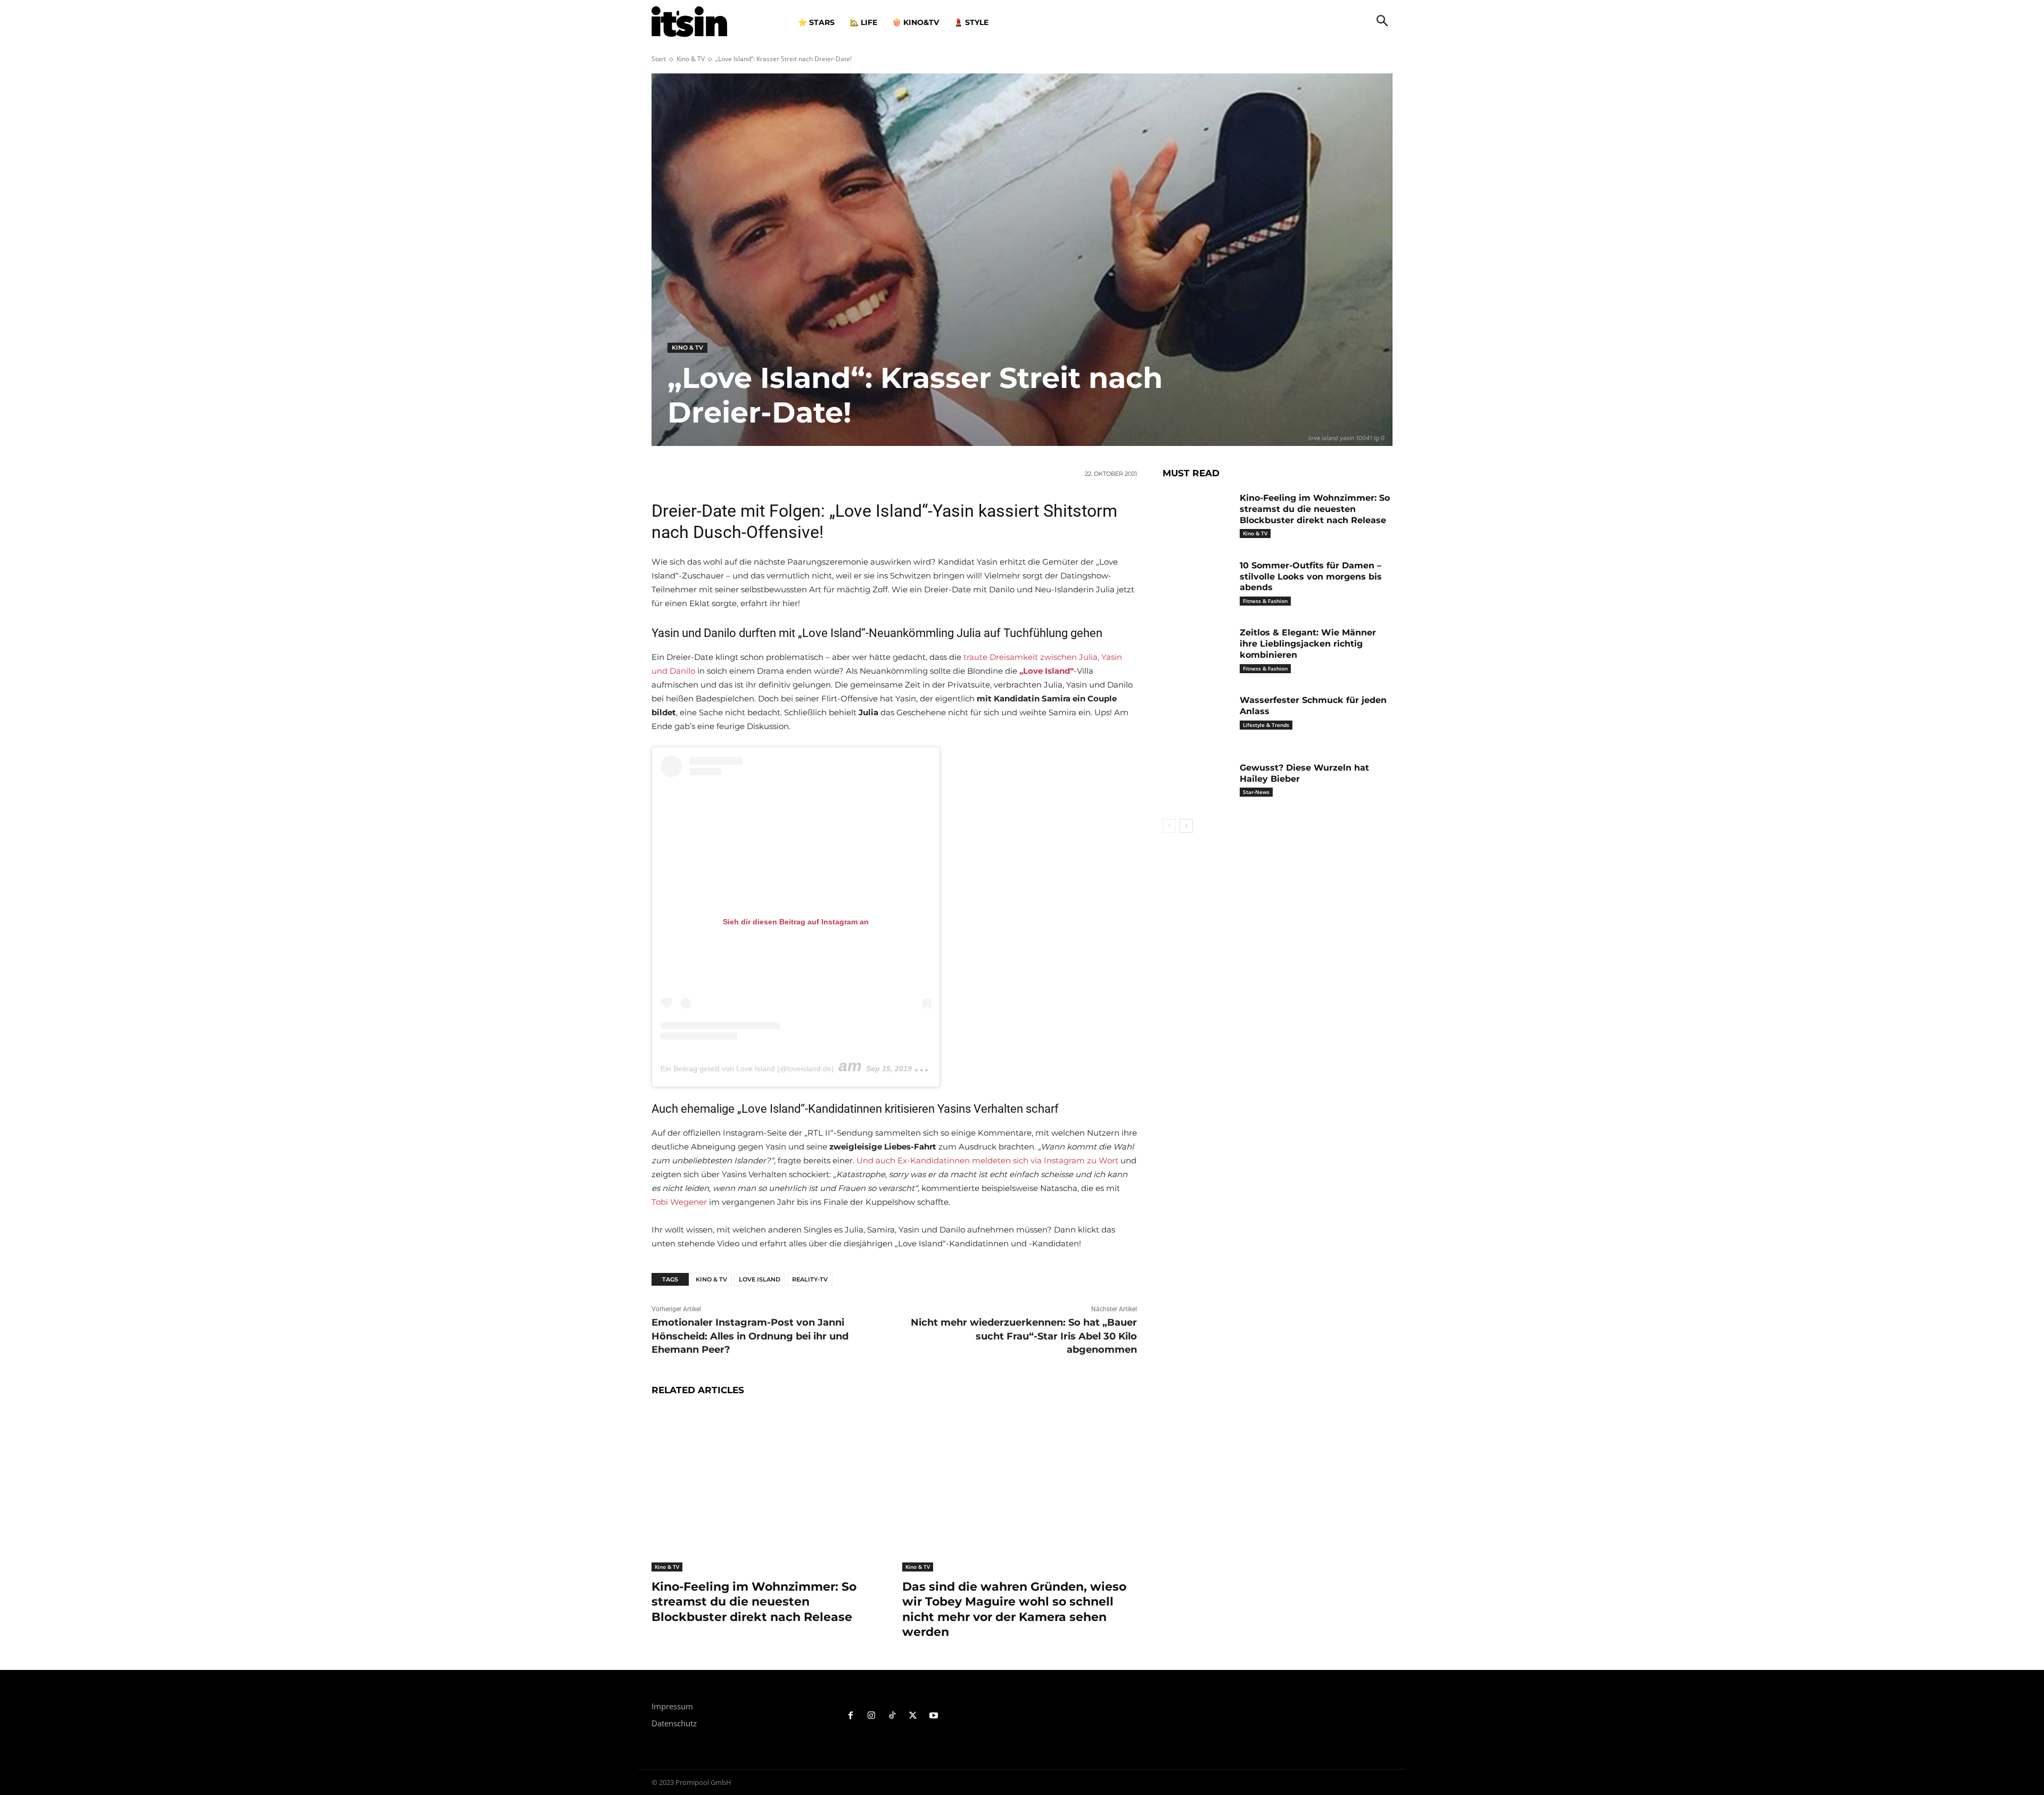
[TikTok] (892, 1716)
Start (659, 59)
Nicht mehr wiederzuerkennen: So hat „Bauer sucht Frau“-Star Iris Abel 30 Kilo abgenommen (1024, 1336)
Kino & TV (691, 59)
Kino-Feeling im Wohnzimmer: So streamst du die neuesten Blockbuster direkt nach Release (754, 1602)
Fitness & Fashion (1265, 601)
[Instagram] (872, 1716)
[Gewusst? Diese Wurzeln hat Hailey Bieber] (1197, 784)
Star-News (1256, 792)
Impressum (672, 1706)
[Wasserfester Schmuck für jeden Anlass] (1197, 717)
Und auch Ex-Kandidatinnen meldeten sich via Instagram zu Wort (987, 1160)
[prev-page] (1169, 826)
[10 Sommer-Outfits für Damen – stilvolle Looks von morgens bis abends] (1197, 582)
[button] (1382, 22)
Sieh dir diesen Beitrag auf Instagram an (796, 922)
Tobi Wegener (679, 1202)
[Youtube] (933, 1716)
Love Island (760, 1279)
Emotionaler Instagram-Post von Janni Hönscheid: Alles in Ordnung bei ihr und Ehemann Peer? (750, 1336)
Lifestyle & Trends (1266, 725)
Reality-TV (810, 1279)
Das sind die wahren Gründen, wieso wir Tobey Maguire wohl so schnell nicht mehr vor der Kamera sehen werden (1014, 1610)
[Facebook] (851, 1716)
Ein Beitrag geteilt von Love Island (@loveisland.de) (747, 1069)
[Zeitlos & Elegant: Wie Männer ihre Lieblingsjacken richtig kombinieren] (1197, 649)
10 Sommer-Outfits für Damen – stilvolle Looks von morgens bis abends (1311, 577)
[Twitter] (913, 1716)
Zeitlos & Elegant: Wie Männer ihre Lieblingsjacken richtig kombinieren (1308, 644)
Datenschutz (674, 1723)
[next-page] (1186, 826)
